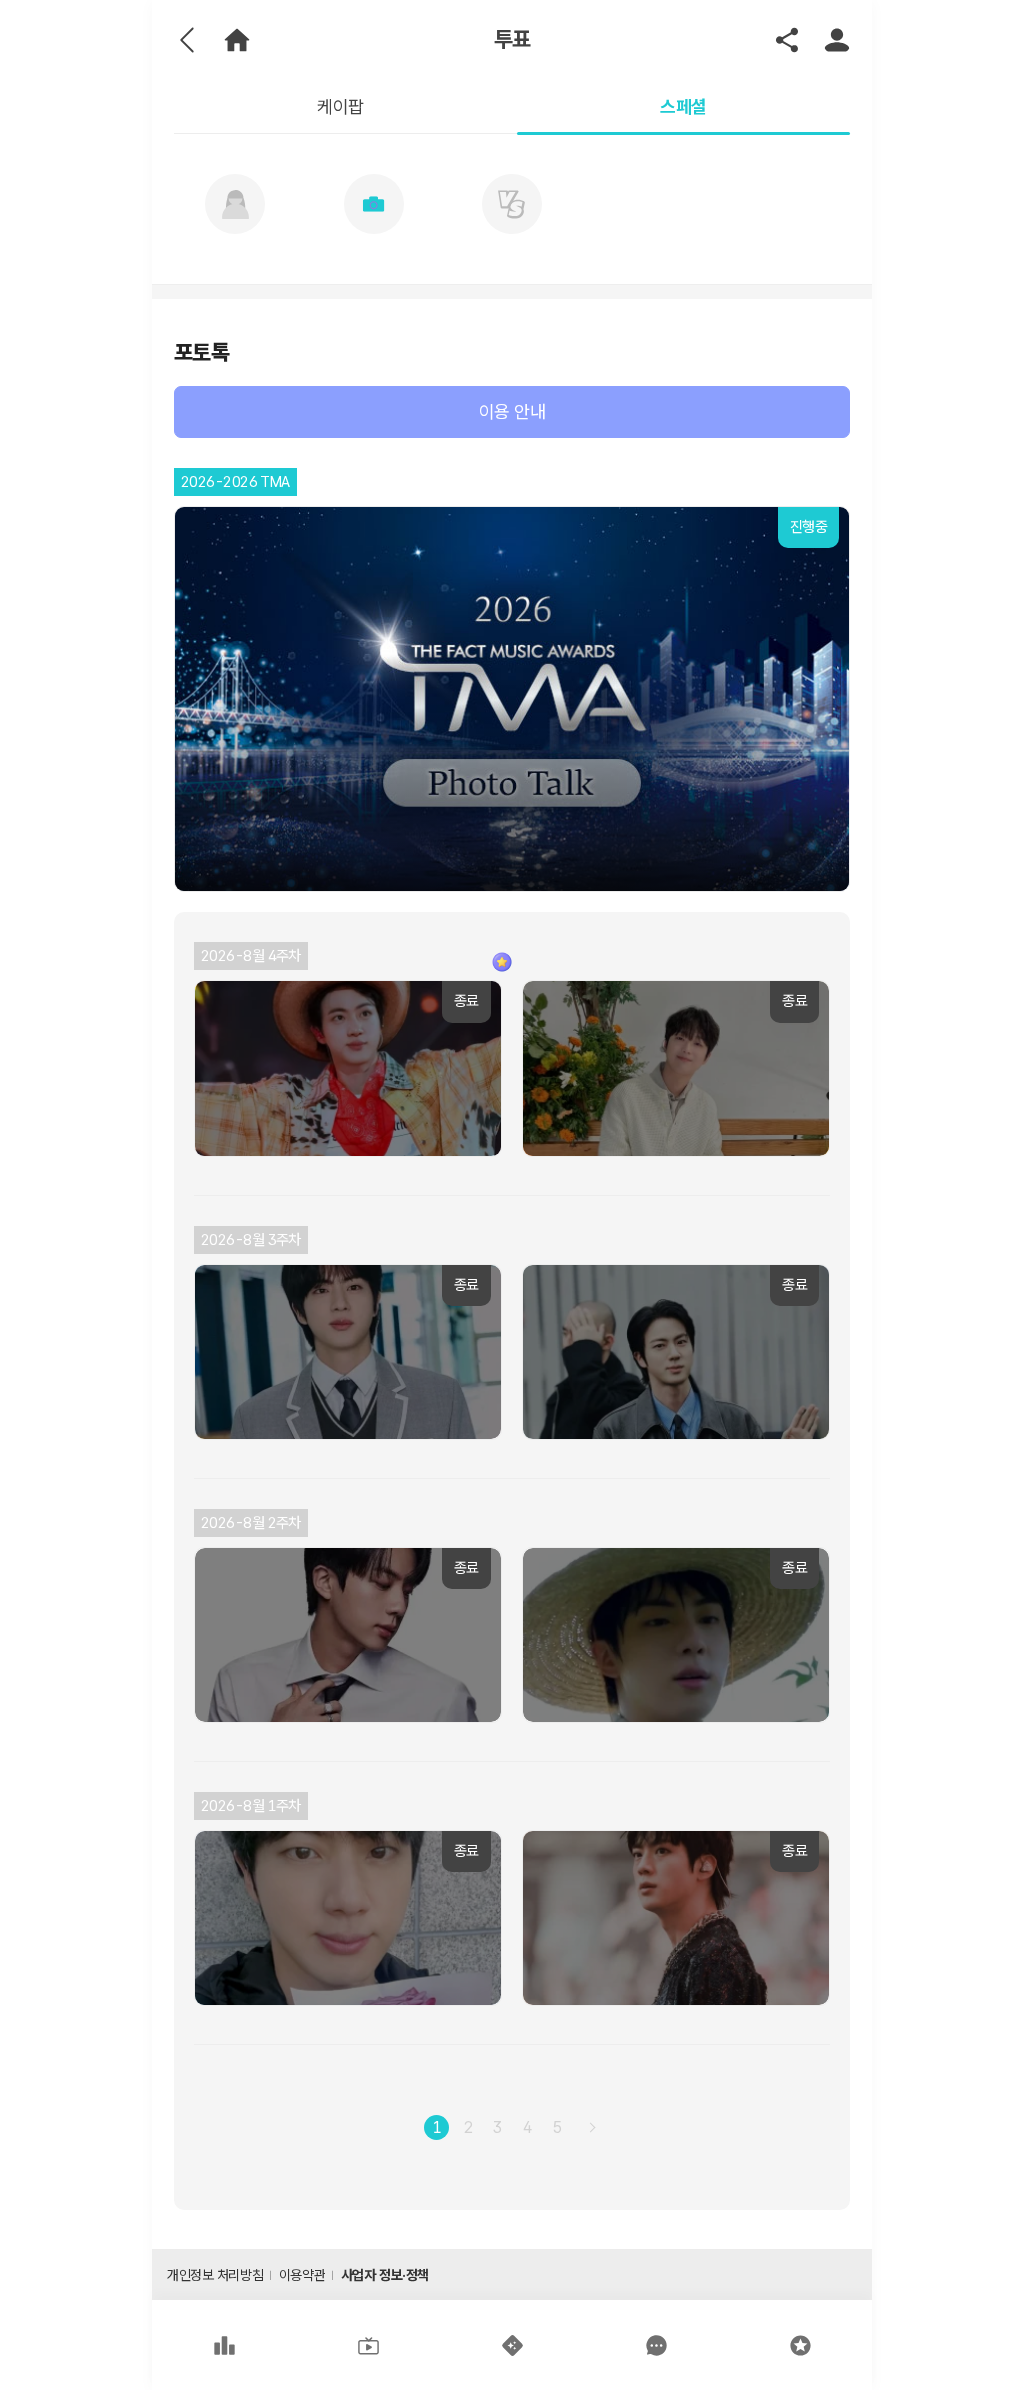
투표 (512, 39)
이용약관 (302, 2275)
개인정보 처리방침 (215, 2275)
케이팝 (340, 106)
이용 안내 (512, 411)
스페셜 (683, 106)
